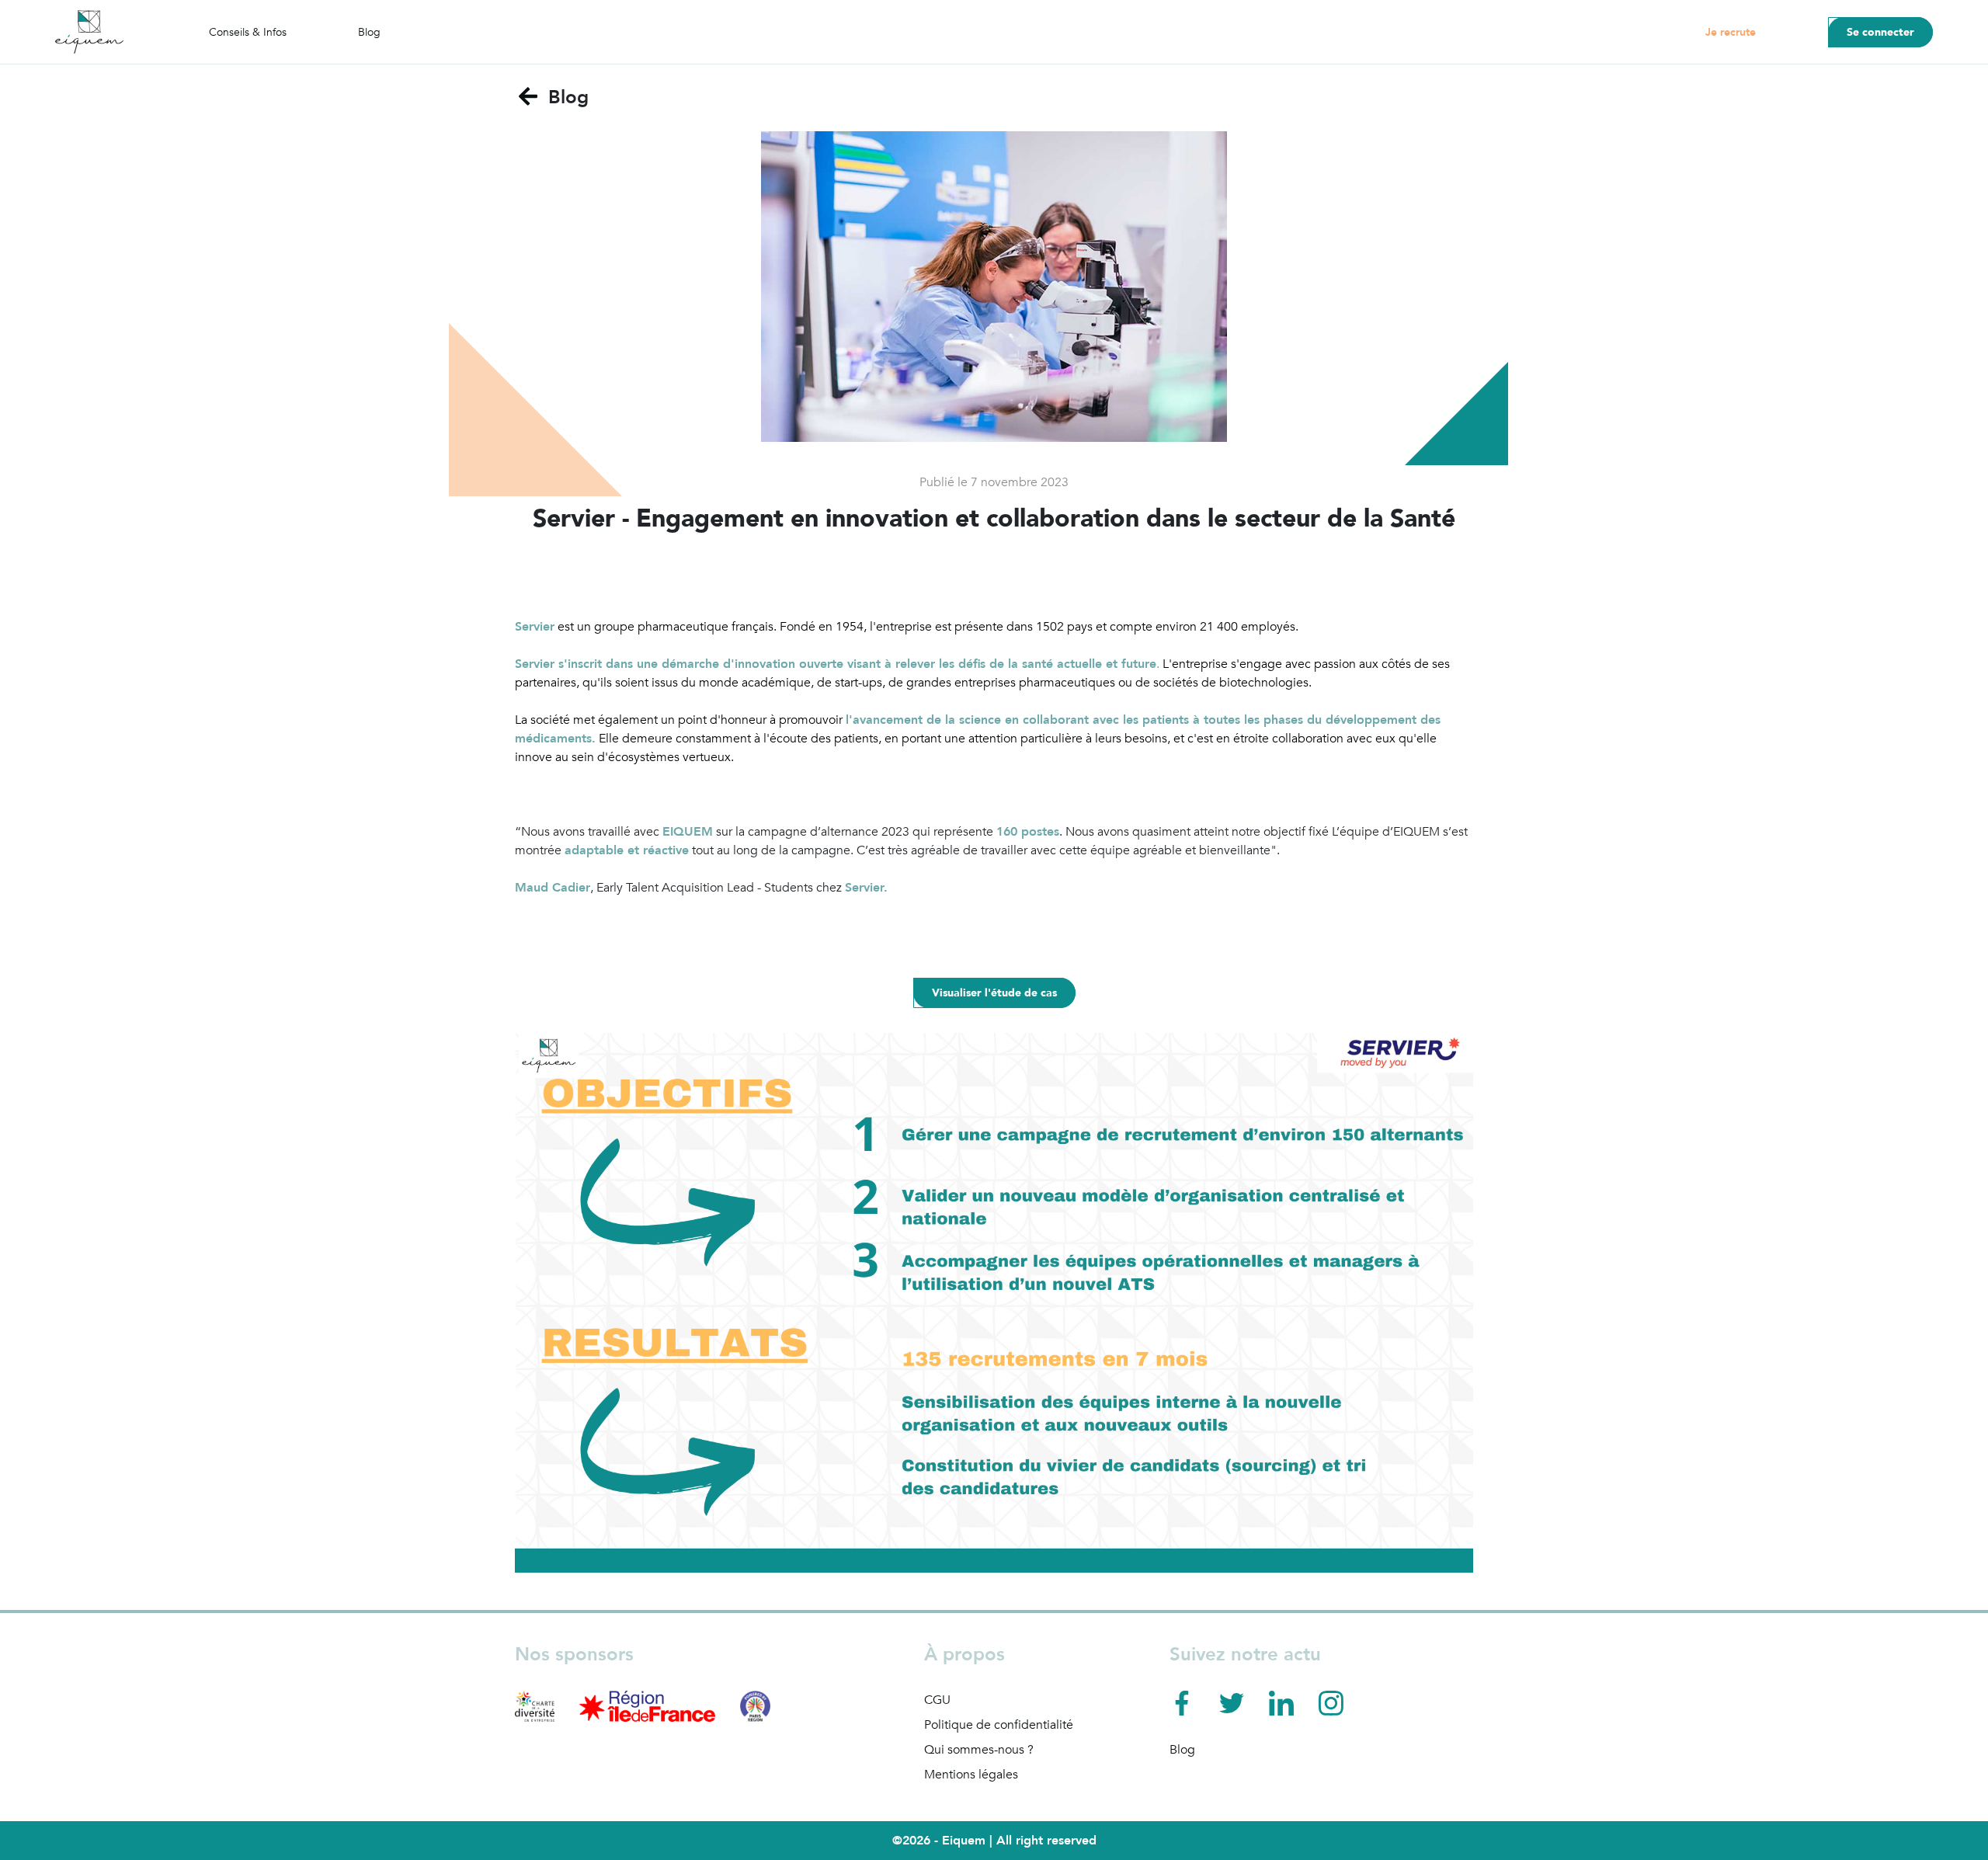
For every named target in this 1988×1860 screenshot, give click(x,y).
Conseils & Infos (248, 32)
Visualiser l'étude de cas (994, 993)
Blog (369, 32)
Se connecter (1880, 32)
